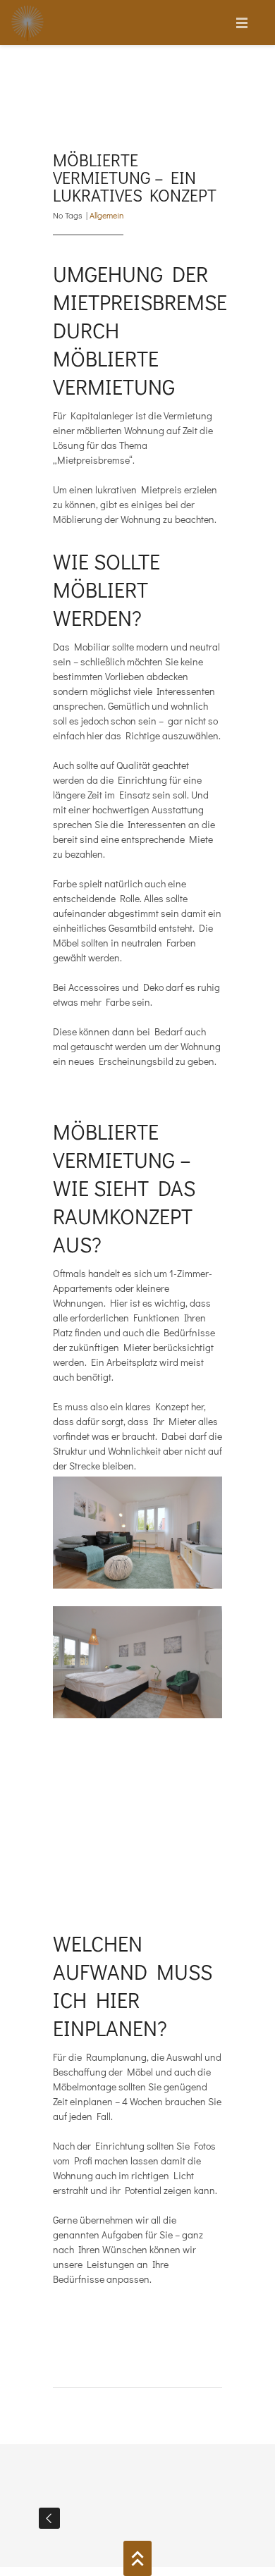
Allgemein (106, 215)
